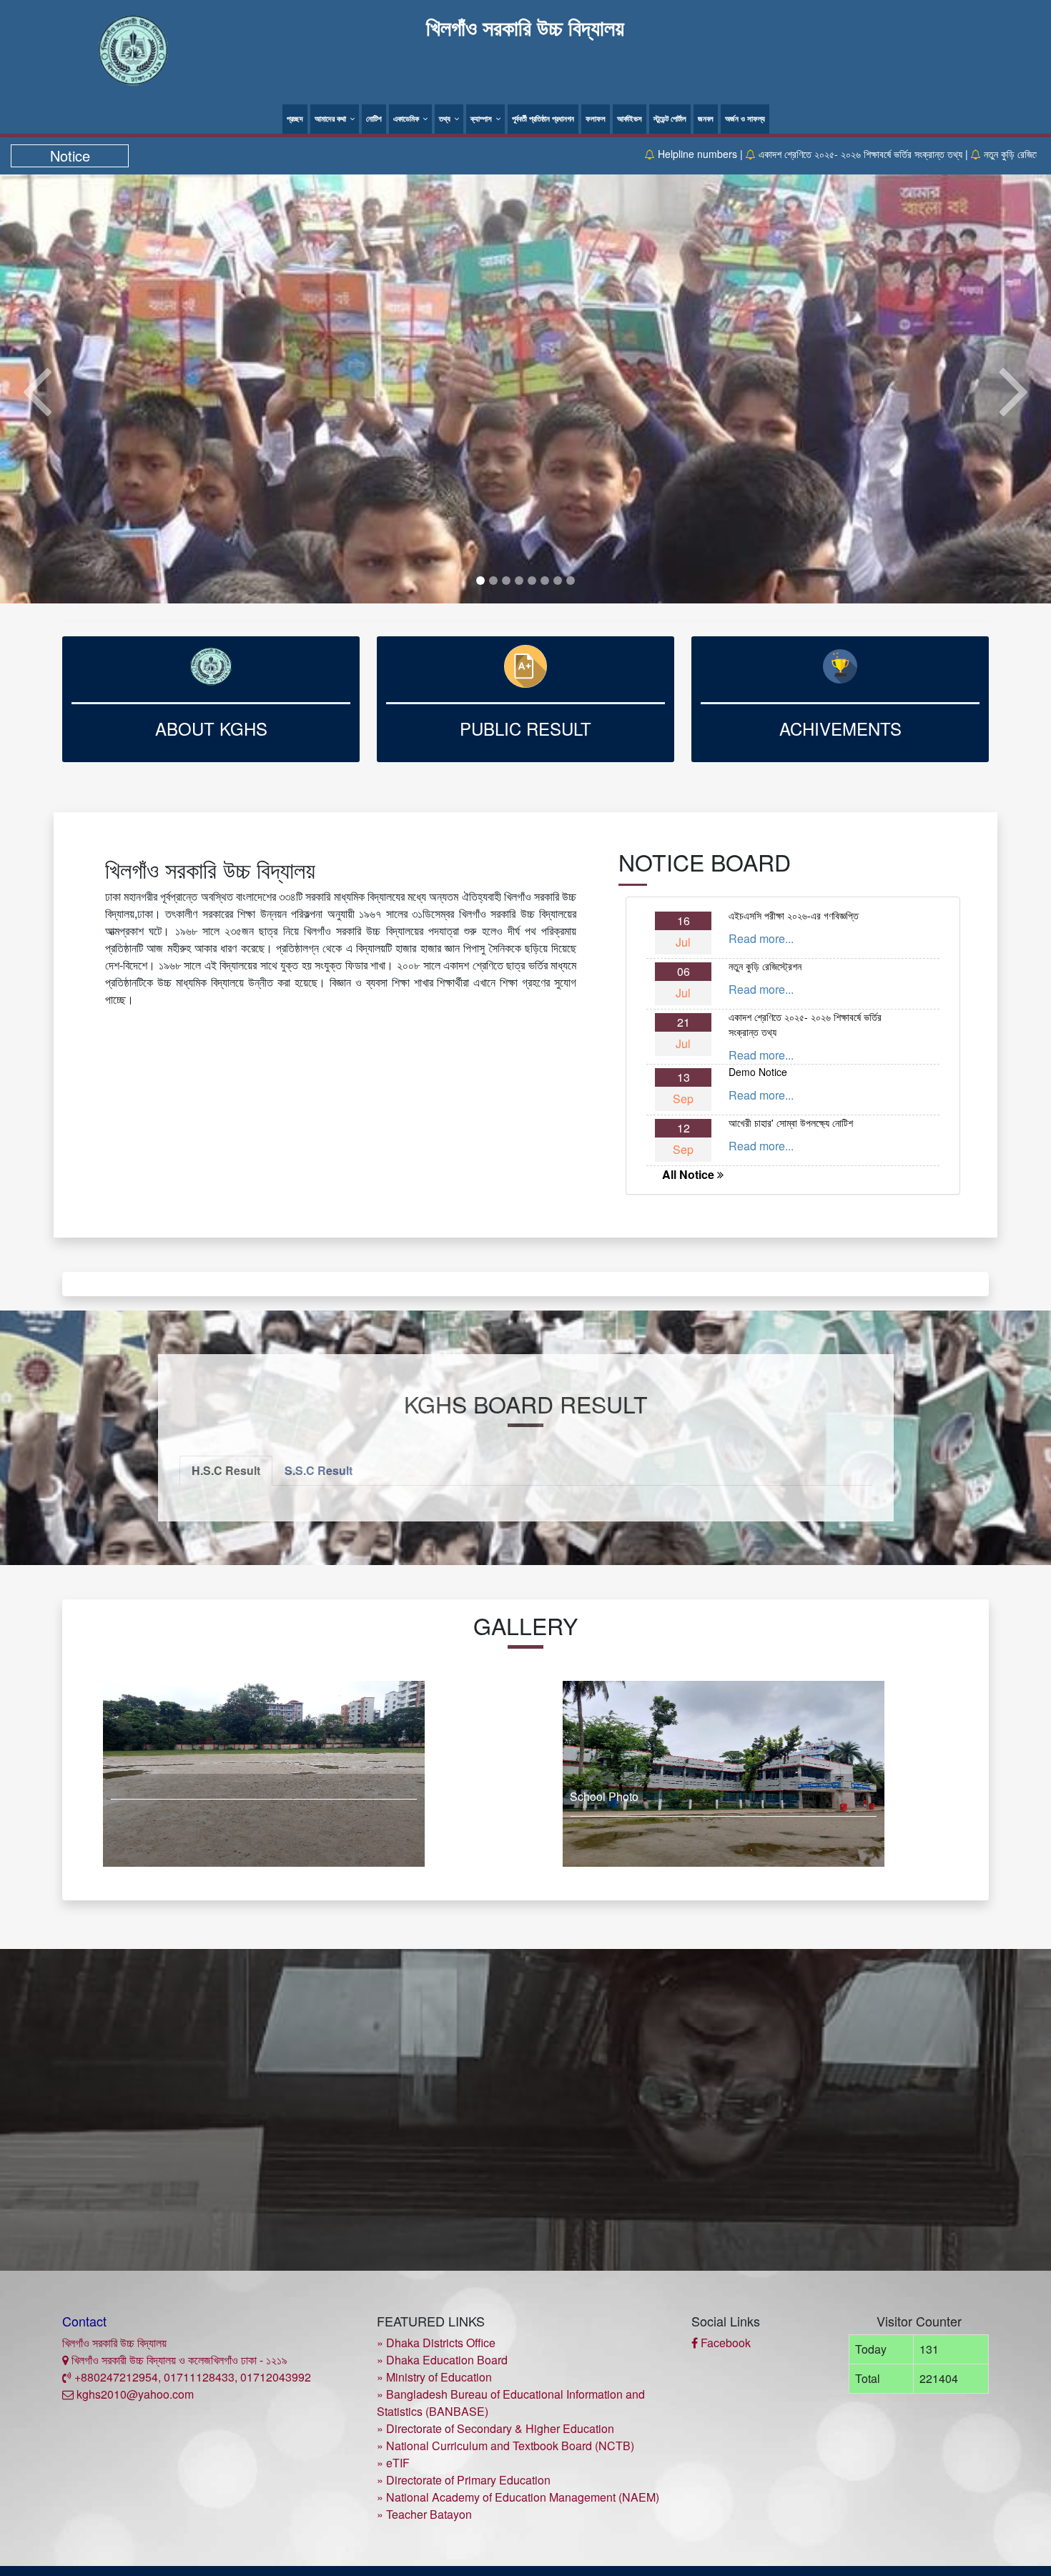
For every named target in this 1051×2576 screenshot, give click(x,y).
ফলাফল (596, 118)
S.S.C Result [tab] (319, 1470)
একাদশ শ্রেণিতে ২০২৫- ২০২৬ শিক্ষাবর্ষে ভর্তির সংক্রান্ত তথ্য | (745, 154)
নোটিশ (374, 118)
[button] (37, 389)
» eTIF (393, 2463)
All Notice (690, 1174)
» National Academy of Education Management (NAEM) (518, 2497)
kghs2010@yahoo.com (134, 2394)
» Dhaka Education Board (442, 2360)
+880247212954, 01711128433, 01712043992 (191, 2377)
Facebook (724, 2343)
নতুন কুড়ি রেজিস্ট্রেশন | (905, 154)
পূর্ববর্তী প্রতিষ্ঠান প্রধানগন (543, 118)
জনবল (706, 118)
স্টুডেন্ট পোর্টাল (670, 118)
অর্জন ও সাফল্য (745, 118)
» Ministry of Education (434, 2377)
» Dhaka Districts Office (436, 2343)
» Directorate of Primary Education (464, 2480)
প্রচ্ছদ (295, 118)
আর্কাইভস (630, 118)
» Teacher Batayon (424, 2514)
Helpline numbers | (582, 154)
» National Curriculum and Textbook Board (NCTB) (505, 2446)
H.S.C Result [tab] (226, 1470)
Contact (84, 2321)
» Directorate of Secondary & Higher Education (495, 2428)
